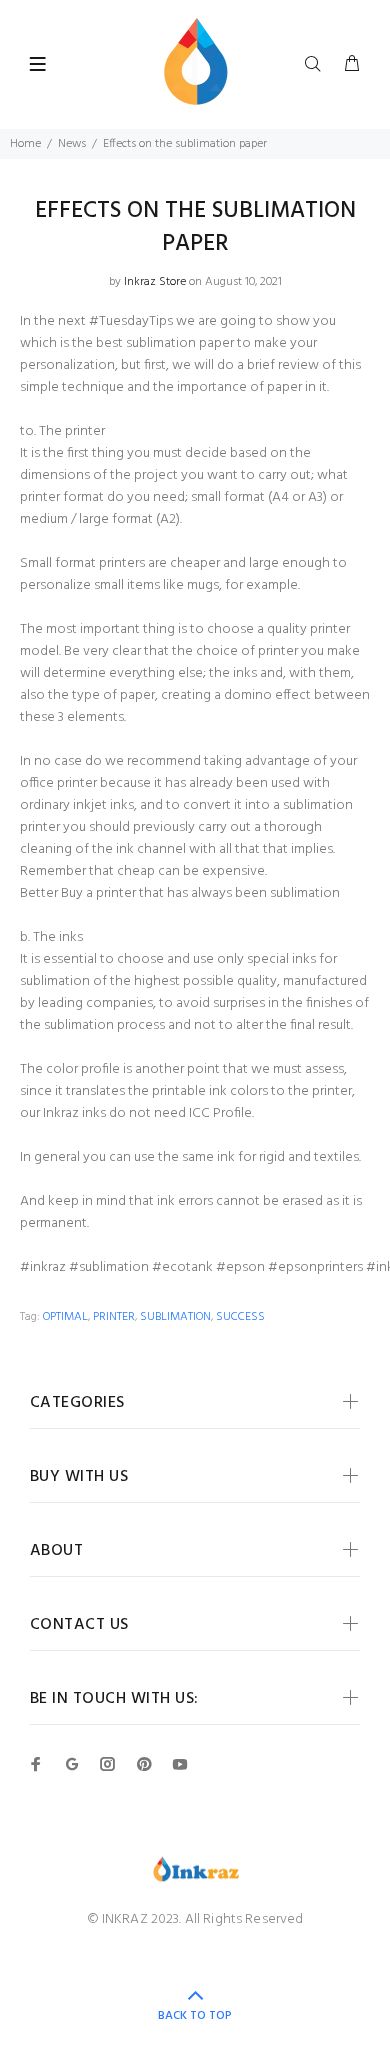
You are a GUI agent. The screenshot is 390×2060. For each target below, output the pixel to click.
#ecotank (182, 1267)
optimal (65, 1317)
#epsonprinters (315, 1267)
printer (114, 1317)
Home (25, 144)
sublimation (175, 1317)
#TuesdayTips (131, 321)
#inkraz (43, 1267)
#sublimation (109, 1267)
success (240, 1317)
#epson (240, 1267)
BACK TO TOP (195, 2016)
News (72, 144)
